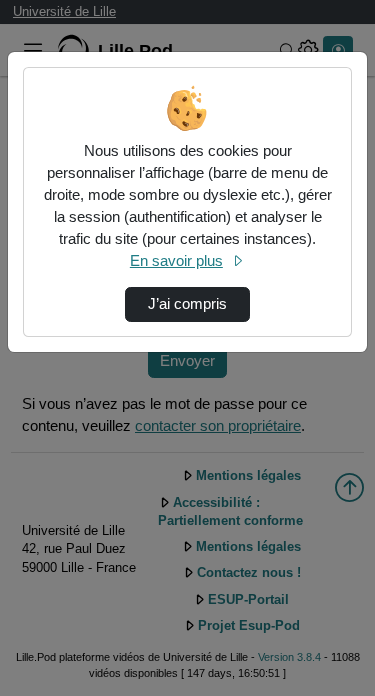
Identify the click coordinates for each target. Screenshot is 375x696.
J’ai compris (187, 304)
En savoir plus (176, 261)
